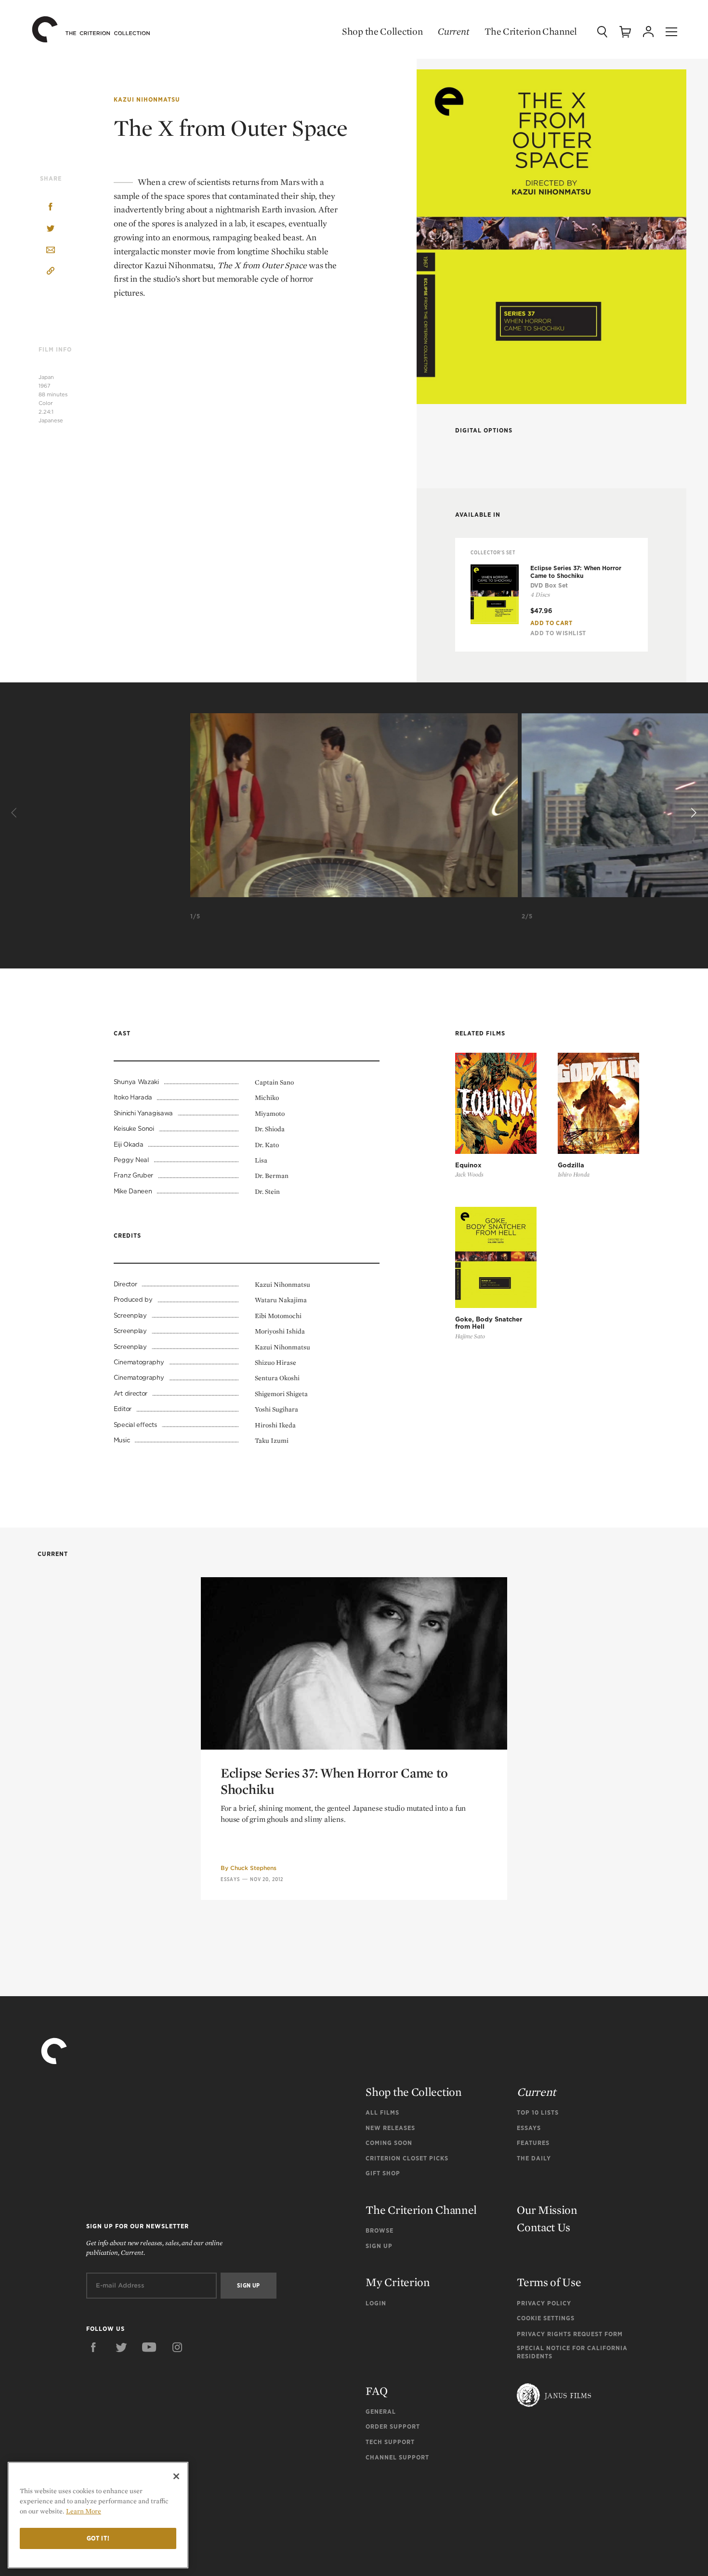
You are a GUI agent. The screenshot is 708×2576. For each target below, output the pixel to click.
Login (376, 2303)
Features (533, 2143)
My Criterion (398, 2282)
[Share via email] (51, 251)
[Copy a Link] (51, 272)
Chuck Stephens (253, 1868)
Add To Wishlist (558, 633)
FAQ (376, 2391)
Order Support (393, 2426)
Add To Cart (551, 623)
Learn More (84, 2511)
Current (453, 31)
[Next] (693, 813)
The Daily (534, 2158)
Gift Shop (383, 2173)
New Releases (390, 2128)
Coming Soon (389, 2143)
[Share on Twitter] (51, 229)
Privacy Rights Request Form (570, 2334)
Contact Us (544, 2227)
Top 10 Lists (538, 2112)
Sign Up (379, 2246)
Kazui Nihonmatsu (147, 99)
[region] (98, 2515)
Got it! (98, 2538)
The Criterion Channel (531, 31)
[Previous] (15, 813)
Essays (230, 1879)
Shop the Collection (382, 31)
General (381, 2412)
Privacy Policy (544, 2303)
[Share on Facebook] (51, 208)
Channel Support (397, 2457)
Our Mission (547, 2210)
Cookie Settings (546, 2318)
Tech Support (390, 2442)
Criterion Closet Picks (407, 2158)
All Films (382, 2112)
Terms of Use (549, 2282)
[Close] (176, 2476)
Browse (380, 2230)
